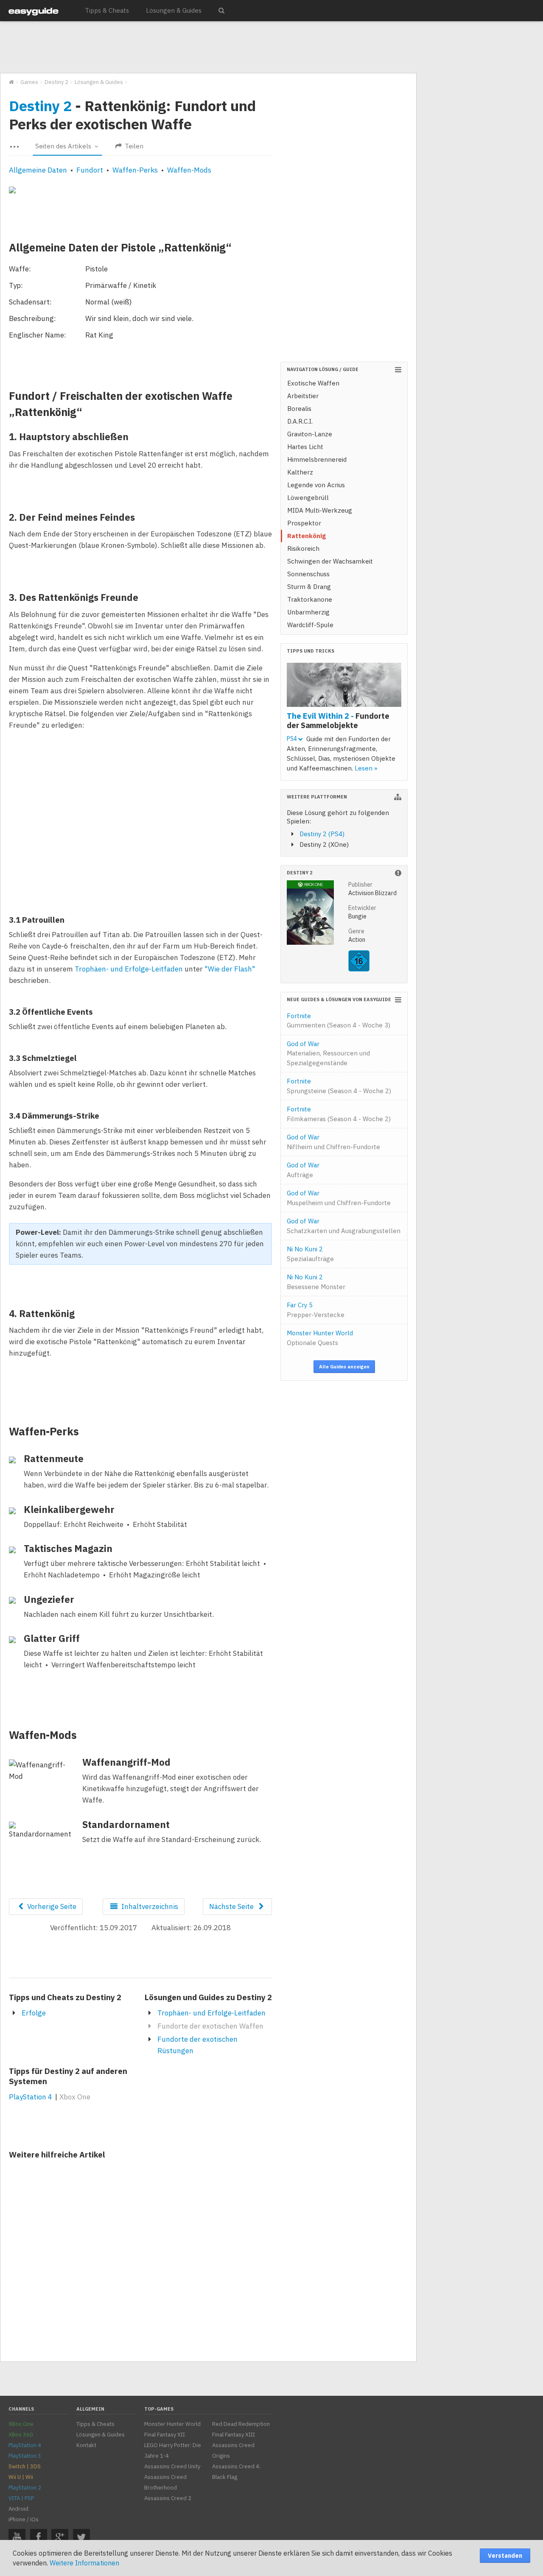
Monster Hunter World (320, 1338)
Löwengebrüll (308, 498)
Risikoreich (303, 548)
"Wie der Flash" (230, 969)
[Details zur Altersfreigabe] (359, 969)
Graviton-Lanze (310, 434)
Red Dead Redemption (241, 2424)
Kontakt (86, 2445)
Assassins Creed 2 (168, 2498)
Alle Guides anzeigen (344, 1367)
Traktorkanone (310, 599)
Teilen (133, 146)
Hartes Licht (305, 447)
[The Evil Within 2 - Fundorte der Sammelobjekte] (344, 686)
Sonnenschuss (308, 574)
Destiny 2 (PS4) (322, 834)
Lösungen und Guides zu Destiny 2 (208, 1997)
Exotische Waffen (313, 383)
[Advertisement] (208, 47)
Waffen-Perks (135, 170)
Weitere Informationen (84, 2563)
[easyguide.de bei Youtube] (17, 2537)
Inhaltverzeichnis (149, 1906)
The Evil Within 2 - (338, 720)
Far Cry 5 (316, 1310)
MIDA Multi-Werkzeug (320, 510)
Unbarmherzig (308, 612)
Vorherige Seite (51, 1906)
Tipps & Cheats (107, 10)
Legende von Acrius (316, 485)
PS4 (292, 739)
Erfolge (34, 2013)
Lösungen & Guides (174, 10)
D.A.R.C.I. (300, 421)
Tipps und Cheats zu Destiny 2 (65, 1997)
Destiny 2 (40, 106)
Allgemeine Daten (38, 170)
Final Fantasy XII (165, 2435)
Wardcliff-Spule (310, 625)
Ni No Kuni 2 (310, 1254)
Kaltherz (300, 472)
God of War (328, 1053)
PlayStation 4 (31, 2097)
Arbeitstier (303, 396)
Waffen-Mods (189, 170)
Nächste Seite (232, 1906)
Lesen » (366, 768)
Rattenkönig (306, 536)
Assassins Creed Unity (172, 2466)
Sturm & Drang (309, 587)
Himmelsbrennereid (317, 459)
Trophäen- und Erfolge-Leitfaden (129, 969)
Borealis (299, 409)
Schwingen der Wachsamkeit (330, 561)
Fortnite (339, 1021)
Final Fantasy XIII (234, 2435)
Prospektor (304, 523)
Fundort (90, 170)
